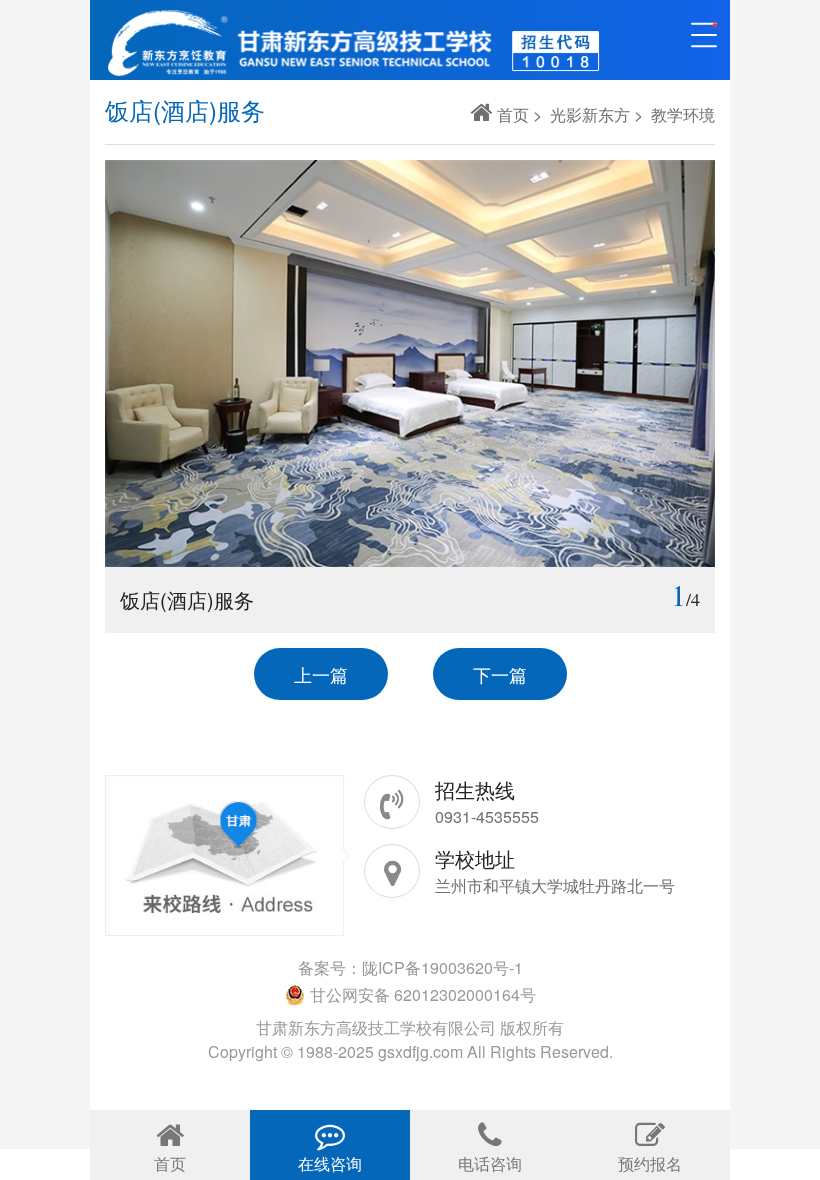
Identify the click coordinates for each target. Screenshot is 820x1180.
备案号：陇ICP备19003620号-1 (410, 967)
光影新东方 (590, 114)
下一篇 (500, 674)
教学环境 (683, 114)
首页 (513, 114)
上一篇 (321, 674)
